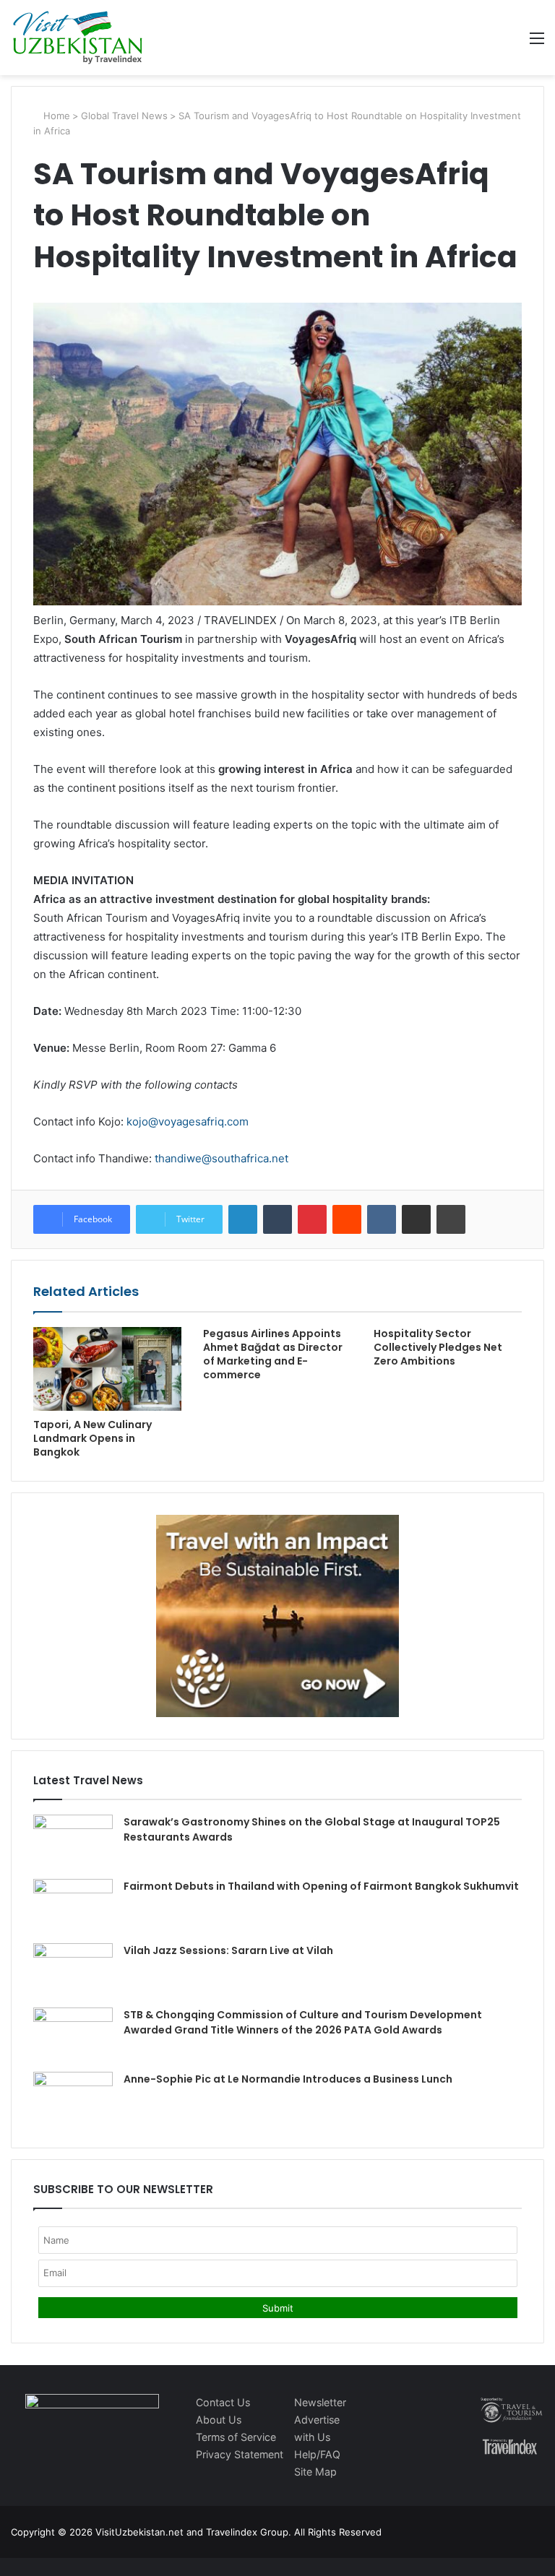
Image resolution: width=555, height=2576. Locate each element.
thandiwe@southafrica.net (221, 1158)
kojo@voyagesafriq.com (188, 1121)
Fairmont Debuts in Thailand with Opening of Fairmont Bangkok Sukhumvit (321, 1886)
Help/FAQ (317, 2454)
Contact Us (223, 2402)
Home (55, 116)
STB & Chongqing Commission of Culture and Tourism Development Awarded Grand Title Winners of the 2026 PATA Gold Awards (303, 2022)
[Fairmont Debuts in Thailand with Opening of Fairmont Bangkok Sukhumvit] (73, 1906)
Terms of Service (236, 2437)
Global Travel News (124, 116)
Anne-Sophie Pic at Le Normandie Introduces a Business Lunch (288, 2079)
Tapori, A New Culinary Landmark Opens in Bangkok (92, 1438)
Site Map (315, 2472)
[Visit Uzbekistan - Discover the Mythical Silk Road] (78, 38)
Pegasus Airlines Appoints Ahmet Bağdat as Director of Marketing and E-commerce (273, 1354)
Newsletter (320, 2402)
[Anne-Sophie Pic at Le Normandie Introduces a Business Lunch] (73, 2099)
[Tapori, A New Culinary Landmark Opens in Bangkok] (107, 1369)
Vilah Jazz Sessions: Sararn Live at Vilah (228, 1950)
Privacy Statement (240, 2454)
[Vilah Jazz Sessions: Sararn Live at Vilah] (73, 1970)
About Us (219, 2420)
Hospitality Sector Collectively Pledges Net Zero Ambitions (438, 1347)
